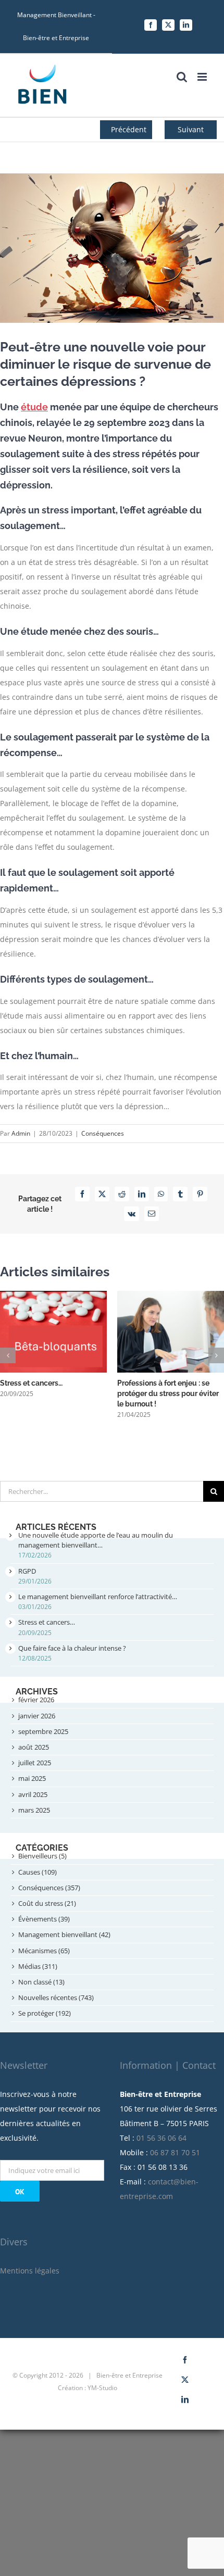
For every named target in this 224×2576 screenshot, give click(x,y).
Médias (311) (38, 1966)
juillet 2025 (35, 1763)
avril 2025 (33, 1794)
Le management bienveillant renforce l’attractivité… (98, 1597)
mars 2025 (34, 1810)
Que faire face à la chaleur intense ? (72, 1648)
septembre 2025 (43, 1731)
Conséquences (103, 1133)
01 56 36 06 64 (161, 2138)
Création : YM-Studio (88, 2388)
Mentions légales (30, 2271)
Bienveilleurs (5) (42, 1856)
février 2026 (36, 1700)
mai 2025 (32, 1778)
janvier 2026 (37, 1716)
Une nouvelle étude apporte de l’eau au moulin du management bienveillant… (96, 1540)
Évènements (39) (44, 1919)
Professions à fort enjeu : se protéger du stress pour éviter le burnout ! (168, 1393)
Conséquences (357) (49, 1888)
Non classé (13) (41, 1982)
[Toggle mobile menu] (203, 77)
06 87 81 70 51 (175, 2152)
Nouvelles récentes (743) (56, 1997)
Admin (21, 1133)
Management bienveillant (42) (64, 1934)
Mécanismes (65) (44, 1951)
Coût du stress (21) (47, 1903)
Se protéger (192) (45, 2013)
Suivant (191, 129)
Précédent (129, 129)
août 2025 (34, 1747)
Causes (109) (38, 1872)
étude (34, 407)
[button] (8, 1355)
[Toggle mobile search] (182, 77)
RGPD (27, 1571)
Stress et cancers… (31, 1383)
